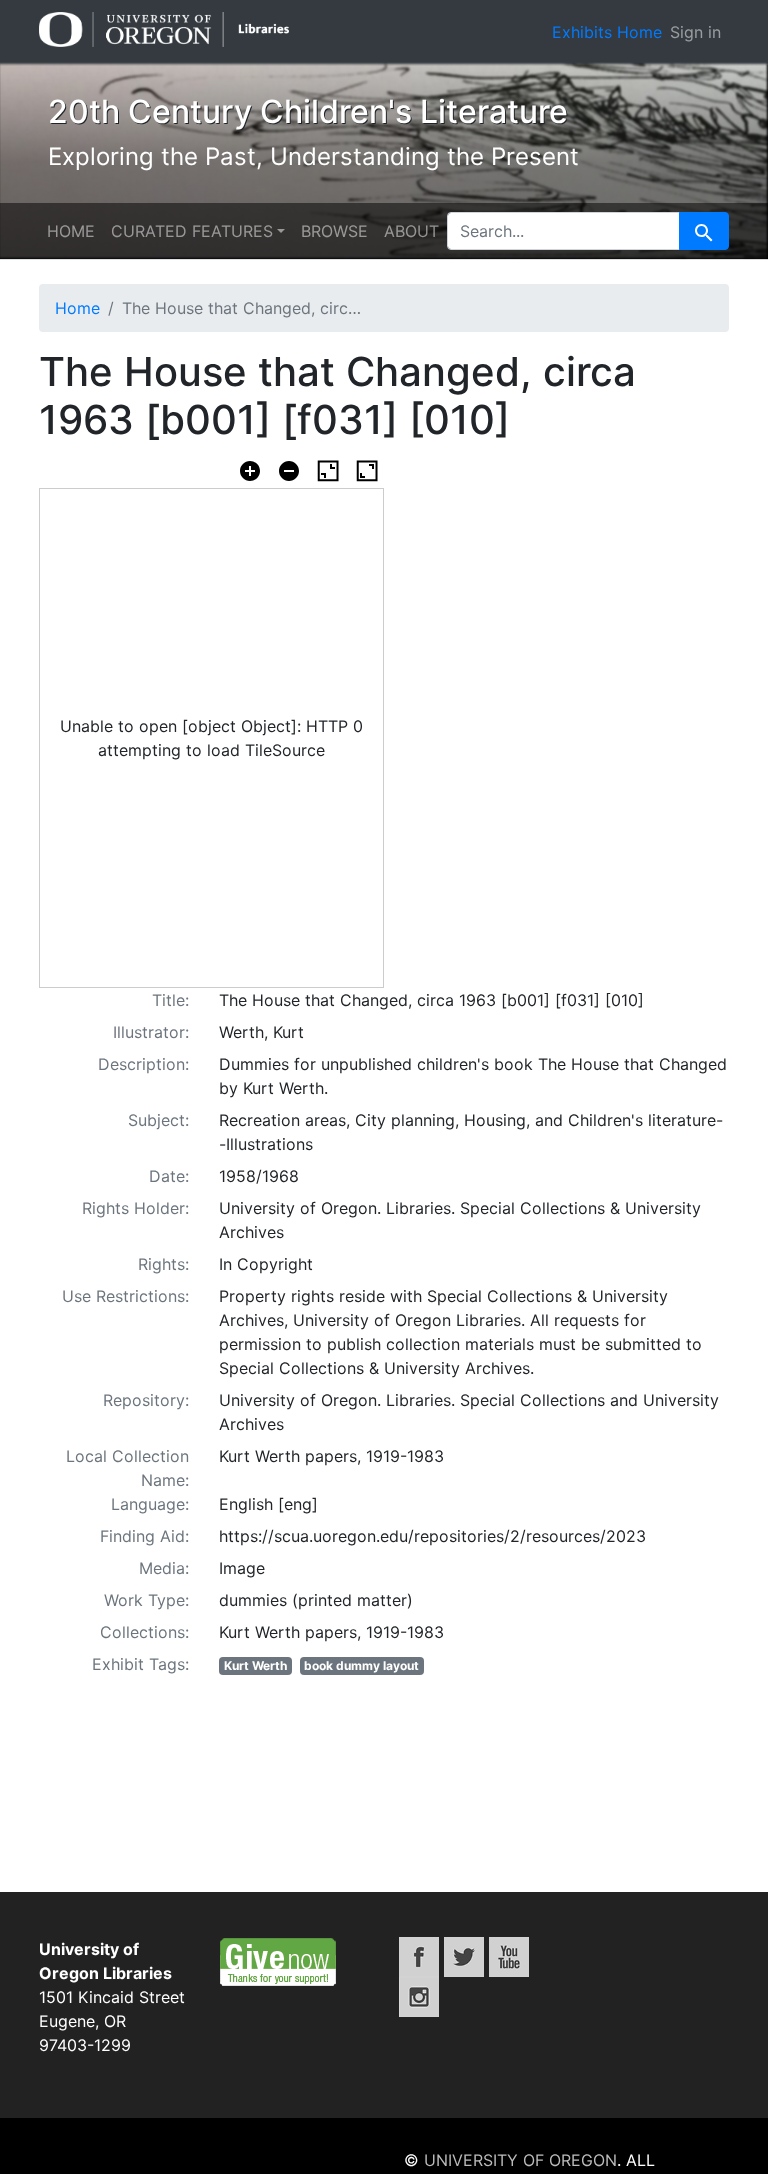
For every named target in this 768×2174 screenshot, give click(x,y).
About (411, 231)
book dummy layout (361, 1665)
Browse (334, 231)
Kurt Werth (255, 1665)
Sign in (695, 32)
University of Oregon (520, 2160)
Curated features (192, 231)
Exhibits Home (607, 32)
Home (71, 231)
